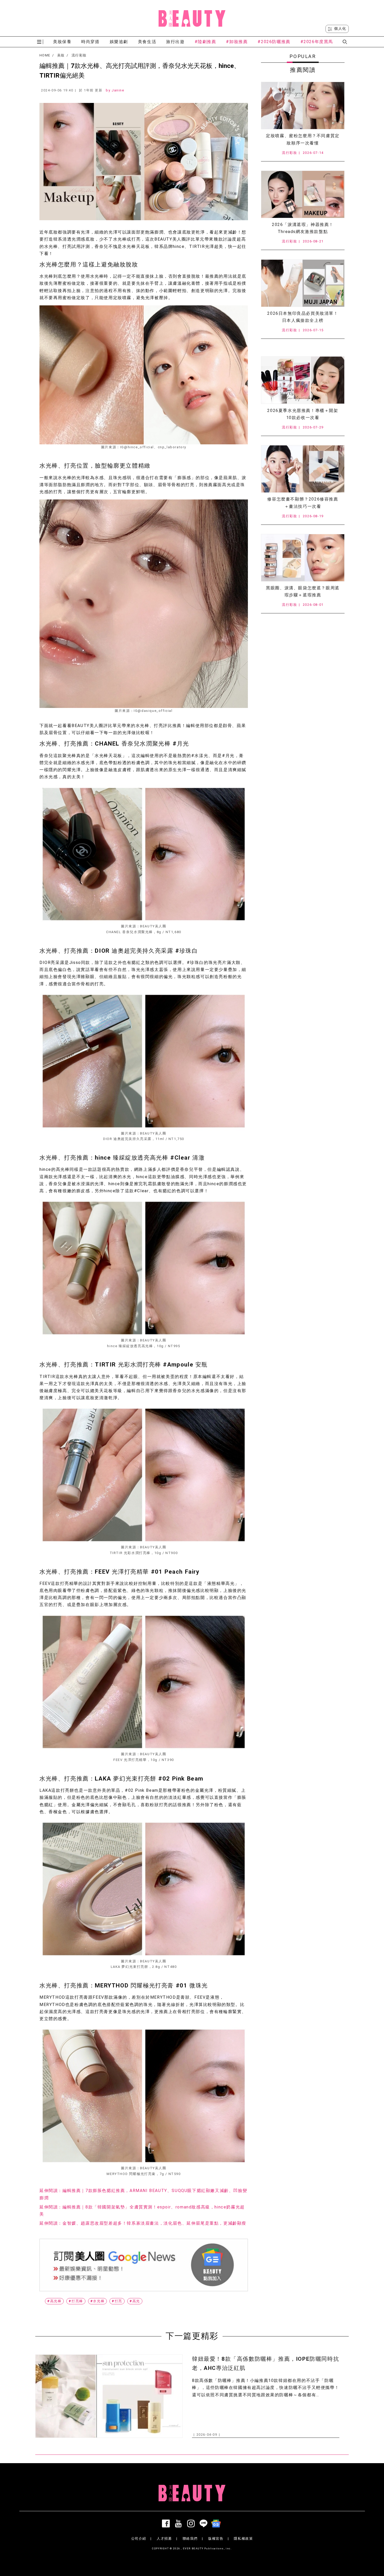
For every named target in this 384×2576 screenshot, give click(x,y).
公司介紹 (139, 2539)
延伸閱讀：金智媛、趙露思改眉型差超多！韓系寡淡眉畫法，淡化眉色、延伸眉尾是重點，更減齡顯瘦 (143, 2223)
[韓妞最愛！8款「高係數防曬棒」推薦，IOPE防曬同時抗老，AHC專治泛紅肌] (109, 2396)
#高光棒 (54, 2301)
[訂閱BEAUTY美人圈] (217, 2523)
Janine (118, 90)
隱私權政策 (243, 2539)
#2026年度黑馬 (317, 42)
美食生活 (147, 42)
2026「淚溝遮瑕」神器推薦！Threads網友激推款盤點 (303, 228)
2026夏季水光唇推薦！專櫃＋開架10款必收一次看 (303, 414)
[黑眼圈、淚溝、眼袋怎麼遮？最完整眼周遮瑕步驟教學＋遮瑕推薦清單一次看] (303, 558)
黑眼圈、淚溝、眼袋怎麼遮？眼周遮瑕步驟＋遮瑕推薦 (303, 591)
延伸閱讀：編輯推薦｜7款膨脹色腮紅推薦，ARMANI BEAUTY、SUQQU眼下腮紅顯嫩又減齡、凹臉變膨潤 (143, 2194)
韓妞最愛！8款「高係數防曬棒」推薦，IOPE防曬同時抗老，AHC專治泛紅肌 (266, 2363)
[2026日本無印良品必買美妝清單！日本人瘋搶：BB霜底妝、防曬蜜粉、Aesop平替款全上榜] (303, 283)
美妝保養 (62, 42)
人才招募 (164, 2539)
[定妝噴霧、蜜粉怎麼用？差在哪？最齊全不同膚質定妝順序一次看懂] (303, 106)
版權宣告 (216, 2539)
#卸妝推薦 (237, 42)
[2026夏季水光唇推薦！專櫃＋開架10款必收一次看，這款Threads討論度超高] (303, 380)
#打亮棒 (76, 2301)
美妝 (61, 55)
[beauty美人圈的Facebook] (167, 2523)
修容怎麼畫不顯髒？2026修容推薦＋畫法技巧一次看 (303, 503)
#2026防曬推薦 (274, 42)
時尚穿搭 (90, 42)
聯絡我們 (190, 2539)
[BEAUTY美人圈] (192, 18)
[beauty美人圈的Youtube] (179, 2523)
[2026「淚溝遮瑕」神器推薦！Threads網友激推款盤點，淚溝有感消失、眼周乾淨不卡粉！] (303, 194)
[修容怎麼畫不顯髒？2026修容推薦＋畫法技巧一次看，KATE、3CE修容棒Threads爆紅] (303, 469)
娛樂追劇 (119, 42)
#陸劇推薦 (205, 42)
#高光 (135, 2301)
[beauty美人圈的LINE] (205, 2523)
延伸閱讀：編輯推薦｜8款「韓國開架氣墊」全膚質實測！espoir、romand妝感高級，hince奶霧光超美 (142, 2211)
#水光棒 (97, 2301)
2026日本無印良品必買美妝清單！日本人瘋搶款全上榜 (303, 317)
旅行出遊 (175, 42)
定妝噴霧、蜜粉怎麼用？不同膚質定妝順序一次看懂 (303, 139)
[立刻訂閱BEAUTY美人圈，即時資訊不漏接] (144, 2265)
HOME (45, 55)
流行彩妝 (79, 55)
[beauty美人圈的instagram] (192, 2523)
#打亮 (117, 2301)
